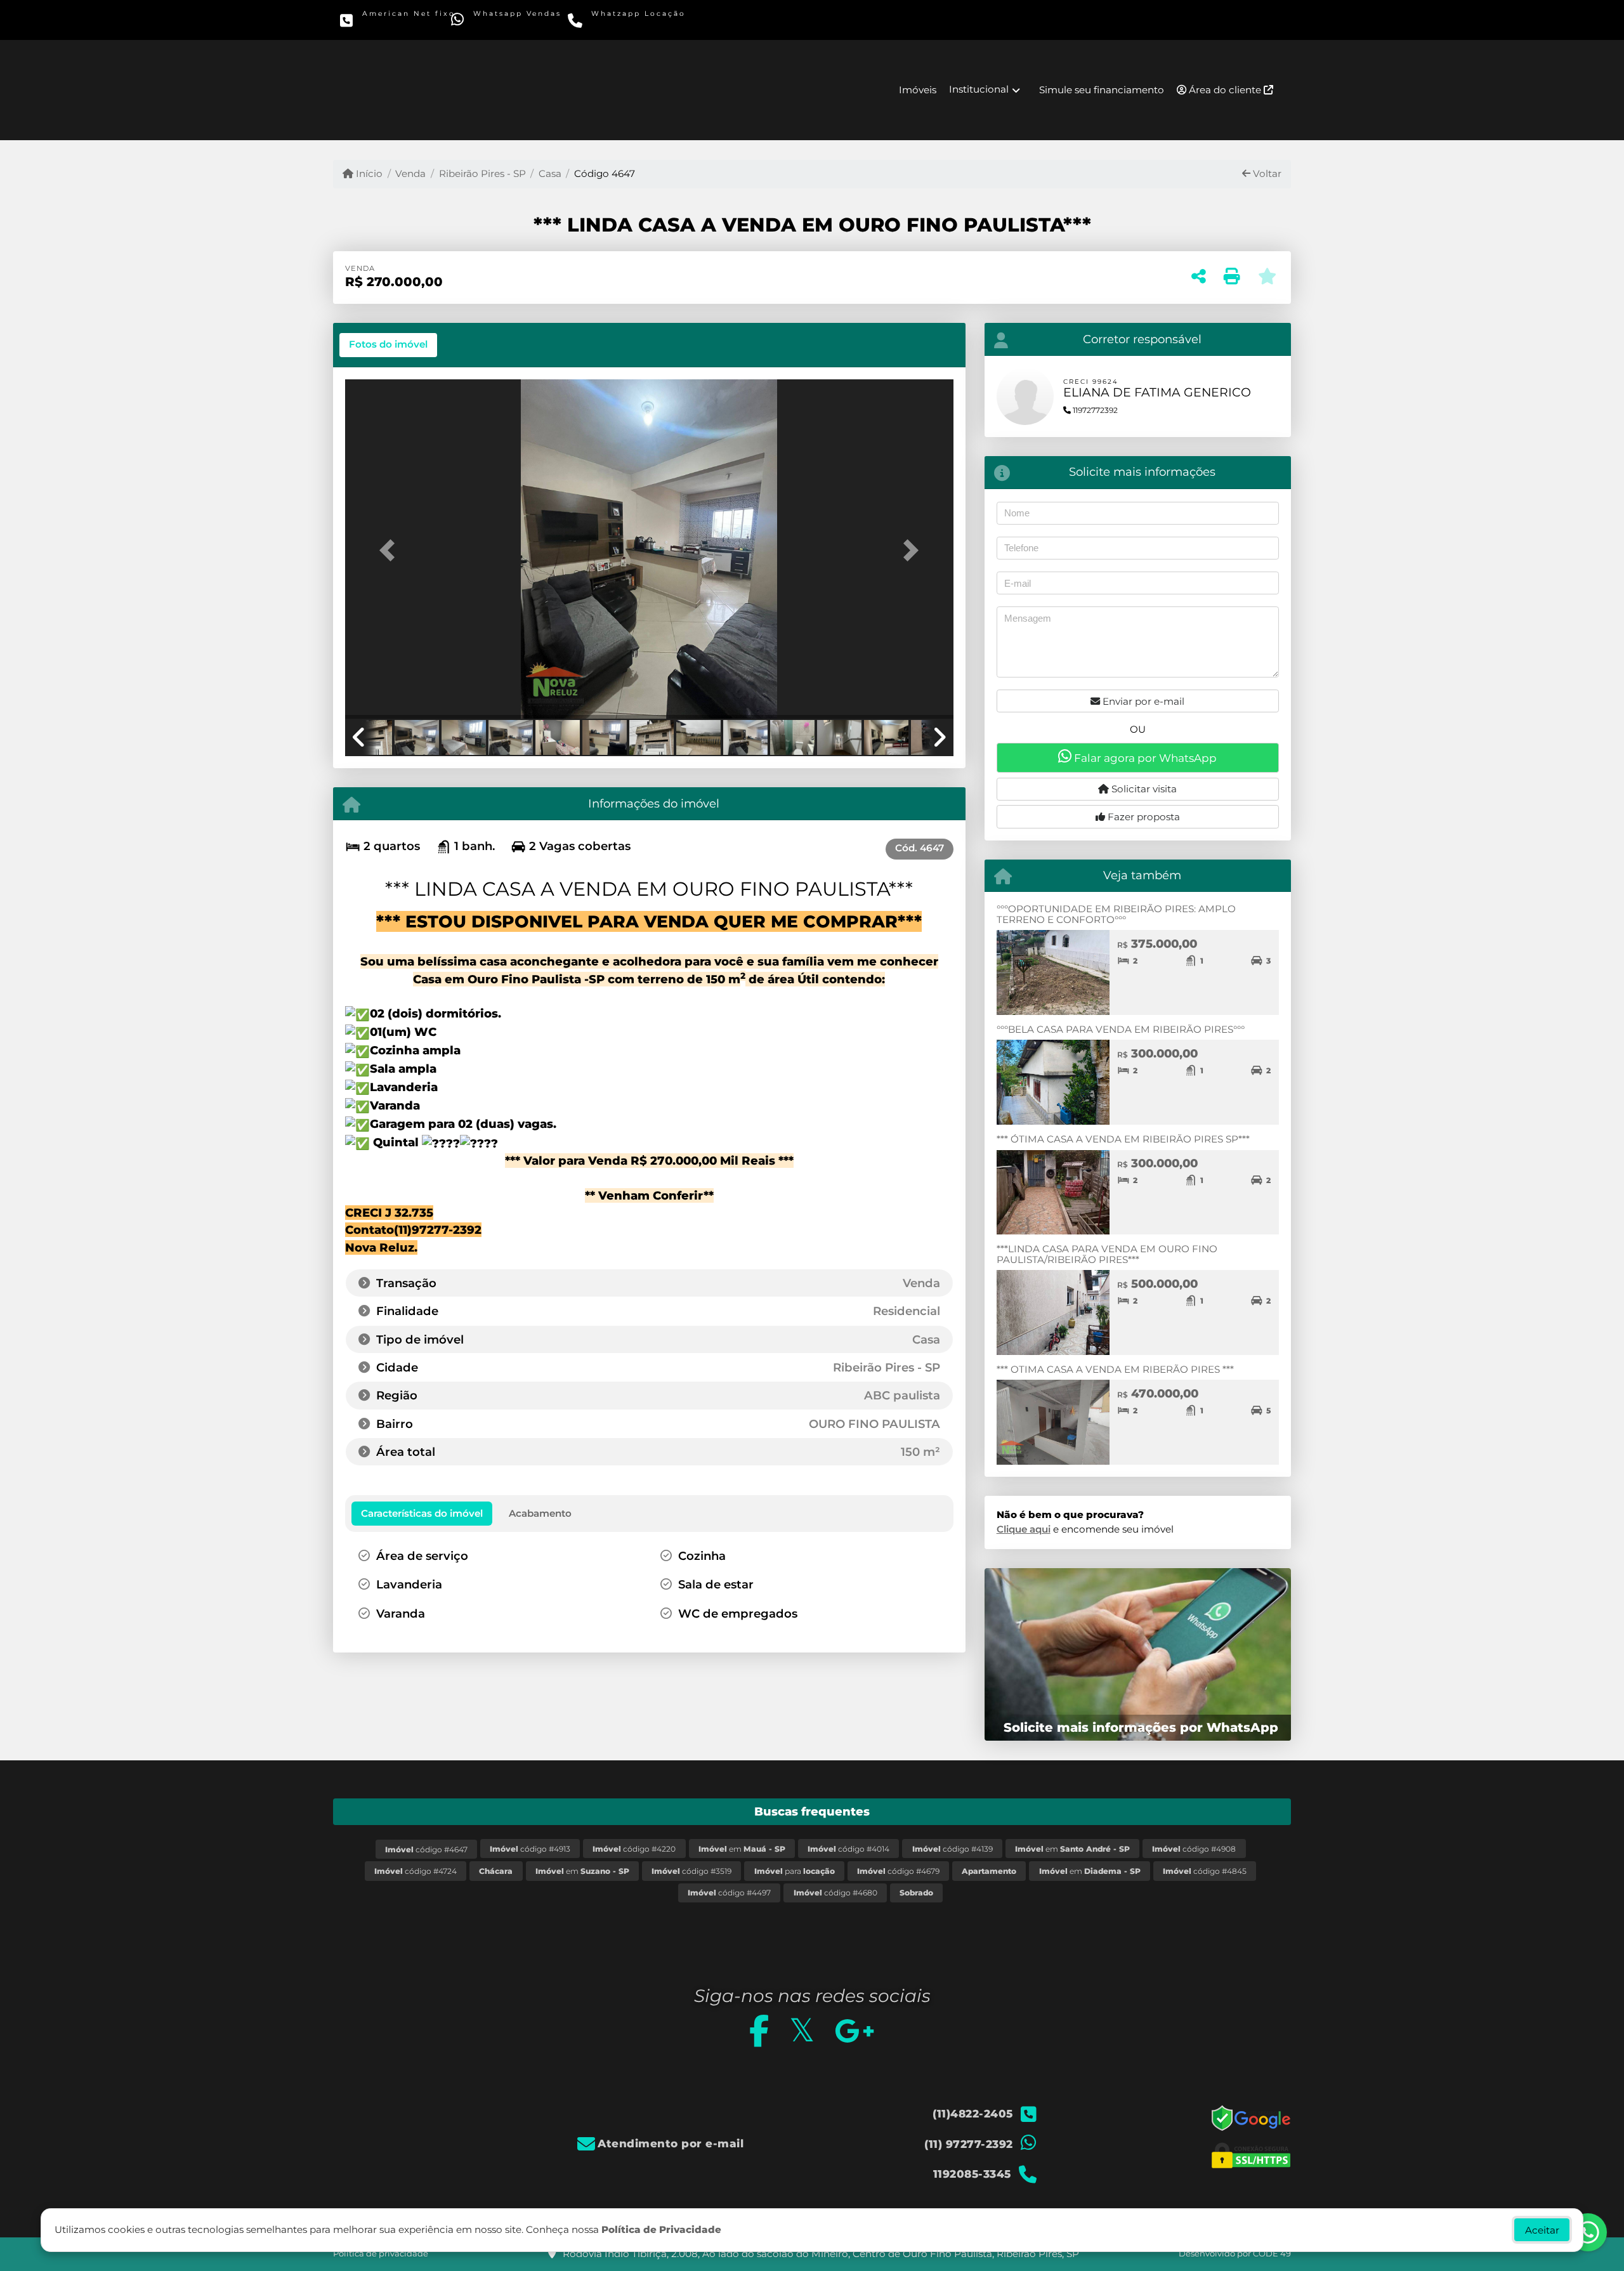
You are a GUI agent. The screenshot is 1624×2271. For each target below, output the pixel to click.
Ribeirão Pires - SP (482, 173)
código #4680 (835, 1893)
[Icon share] (758, 2030)
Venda (410, 173)
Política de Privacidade (661, 2229)
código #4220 (634, 1849)
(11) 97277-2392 (515, 23)
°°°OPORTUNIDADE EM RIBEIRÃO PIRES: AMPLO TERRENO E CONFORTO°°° (1116, 914)
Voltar (1266, 173)
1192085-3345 (629, 23)
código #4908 (1194, 1849)
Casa (550, 173)
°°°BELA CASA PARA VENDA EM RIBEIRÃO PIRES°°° (1121, 1029)
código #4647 (426, 1849)
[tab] (388, 345)
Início (368, 173)
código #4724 (416, 1871)
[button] (391, 550)
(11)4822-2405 (401, 23)
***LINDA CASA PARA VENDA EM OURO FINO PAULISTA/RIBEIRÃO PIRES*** (1107, 1254)
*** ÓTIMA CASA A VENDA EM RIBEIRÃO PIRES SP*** (1123, 1139)
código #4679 (898, 1871)
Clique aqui (1024, 1529)
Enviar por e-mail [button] (1142, 701)
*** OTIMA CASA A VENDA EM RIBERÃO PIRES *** (1115, 1369)
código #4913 (530, 1849)
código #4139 (953, 1849)
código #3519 (691, 1871)
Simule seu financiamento (1102, 90)
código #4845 (1205, 1871)
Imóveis (918, 90)
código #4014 (848, 1849)
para (795, 1871)
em (742, 1849)
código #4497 (729, 1893)
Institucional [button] (979, 89)
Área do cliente (1225, 90)
